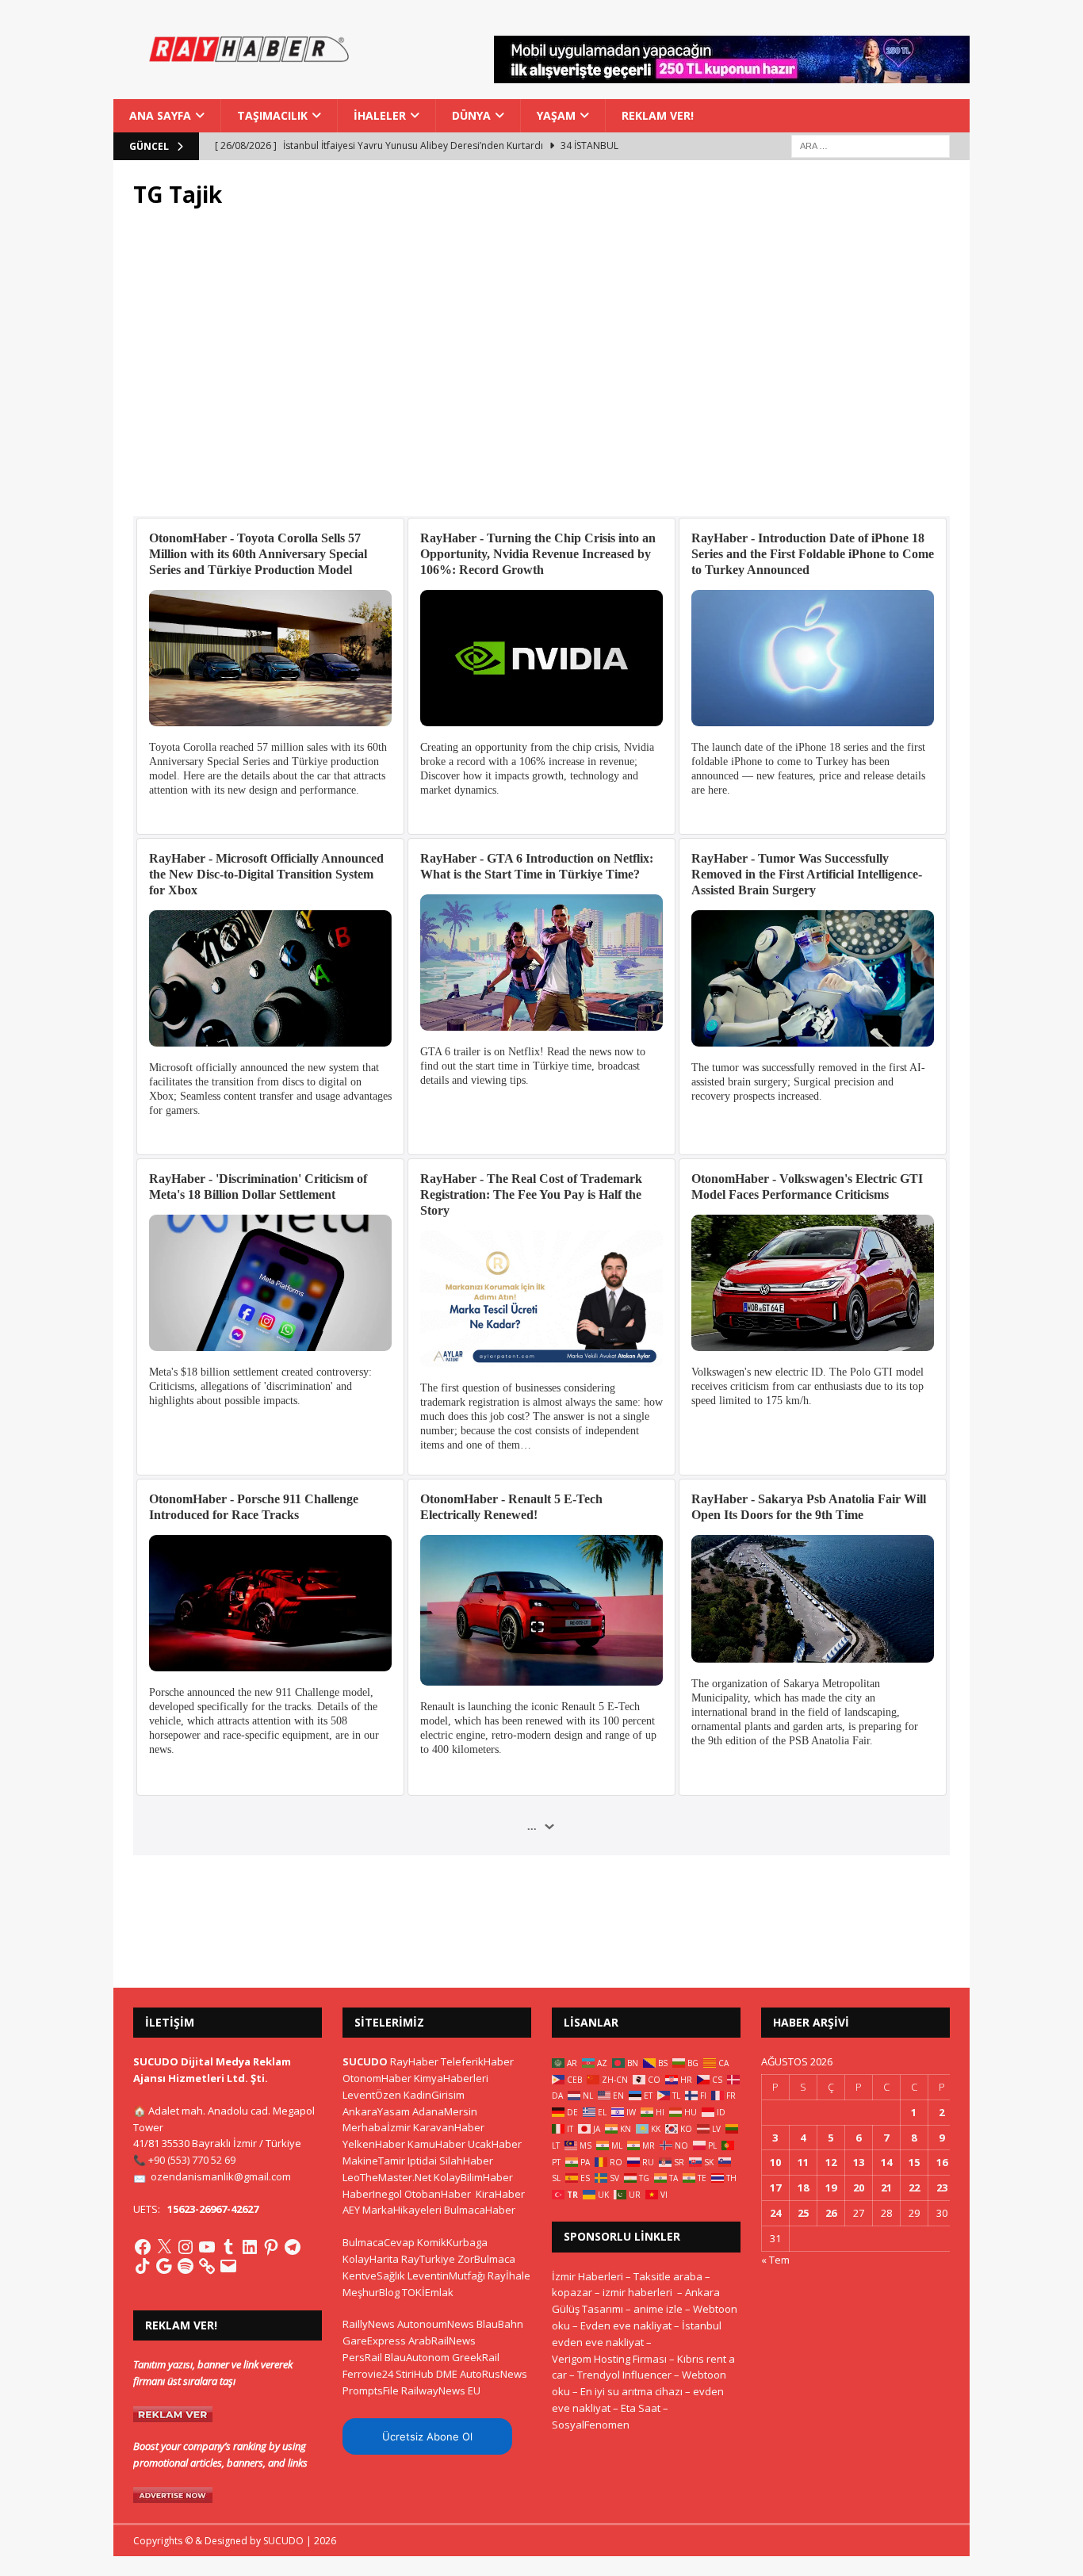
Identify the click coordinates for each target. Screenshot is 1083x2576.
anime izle (658, 2309)
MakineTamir (374, 2161)
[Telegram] (293, 2247)
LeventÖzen (372, 2095)
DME (447, 2374)
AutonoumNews (436, 2324)
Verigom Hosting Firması (609, 2359)
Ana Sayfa (160, 115)
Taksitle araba (668, 2276)
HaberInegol (372, 2194)
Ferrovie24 (368, 2374)
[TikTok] (143, 2266)
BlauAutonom (417, 2357)
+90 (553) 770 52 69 (192, 2160)
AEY (351, 2210)
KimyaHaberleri (451, 2078)
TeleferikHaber (477, 2061)
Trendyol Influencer (624, 2375)
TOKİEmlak (428, 2292)
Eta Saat (641, 2408)
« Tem (775, 2260)
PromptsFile (371, 2390)
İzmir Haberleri (587, 2276)
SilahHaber (466, 2161)
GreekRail (476, 2357)
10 (775, 2162)
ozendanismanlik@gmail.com (221, 2176)
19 (831, 2187)
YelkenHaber (374, 2144)
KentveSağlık (374, 2276)
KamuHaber (436, 2144)
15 (914, 2162)
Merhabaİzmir (377, 2127)
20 (859, 2187)
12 (831, 2162)
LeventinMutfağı (446, 2276)
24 (775, 2213)
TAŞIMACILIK (272, 115)
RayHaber (414, 2061)
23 (942, 2187)
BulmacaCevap (379, 2242)
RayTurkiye (428, 2259)
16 (942, 2162)
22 (914, 2187)
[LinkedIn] (250, 2247)
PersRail (362, 2357)
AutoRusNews (494, 2374)
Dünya (471, 115)
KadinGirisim (434, 2095)
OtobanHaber (438, 2194)
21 (886, 2187)
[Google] (164, 2266)
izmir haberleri (637, 2292)
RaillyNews (369, 2324)
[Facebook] (143, 2247)
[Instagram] (186, 2247)
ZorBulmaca (486, 2259)
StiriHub (415, 2374)
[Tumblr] (228, 2247)
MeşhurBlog (371, 2292)
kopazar (572, 2292)
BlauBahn (500, 2324)
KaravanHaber (449, 2127)
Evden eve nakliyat (626, 2325)
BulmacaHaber (480, 2210)
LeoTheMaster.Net (387, 2177)
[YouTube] (207, 2247)
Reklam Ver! (658, 115)
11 (803, 2162)
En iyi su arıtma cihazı (631, 2391)
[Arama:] (871, 145)
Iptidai (422, 2161)
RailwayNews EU (441, 2390)
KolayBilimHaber (473, 2177)
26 (831, 2213)
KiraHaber (500, 2194)
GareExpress (374, 2341)
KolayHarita (371, 2259)
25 (803, 2213)
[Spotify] (186, 2266)
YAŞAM (556, 115)
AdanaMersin (445, 2111)
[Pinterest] (271, 2247)
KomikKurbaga (452, 2242)
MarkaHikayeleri (402, 2210)
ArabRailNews (442, 2341)
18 (803, 2187)
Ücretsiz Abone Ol (427, 2436)
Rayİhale (509, 2276)
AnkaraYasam (376, 2111)
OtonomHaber (377, 2078)
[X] (164, 2247)
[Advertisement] (541, 372)
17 (775, 2187)
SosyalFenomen (591, 2425)
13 (859, 2162)
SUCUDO (365, 2061)
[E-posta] (228, 2266)
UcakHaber (495, 2144)
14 (886, 2162)
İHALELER (380, 115)
